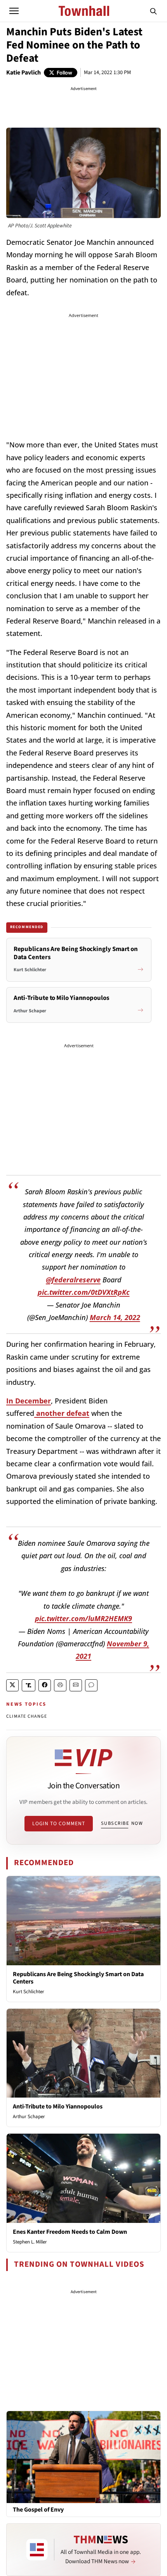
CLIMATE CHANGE (27, 1716)
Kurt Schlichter (29, 1992)
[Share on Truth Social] (29, 1685)
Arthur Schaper (29, 2117)
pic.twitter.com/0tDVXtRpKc (84, 1292)
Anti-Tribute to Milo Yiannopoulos (58, 2107)
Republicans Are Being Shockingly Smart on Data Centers (78, 1978)
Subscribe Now (122, 1823)
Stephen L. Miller (30, 2242)
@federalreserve (73, 1280)
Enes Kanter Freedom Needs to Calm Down (70, 2232)
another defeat (62, 1413)
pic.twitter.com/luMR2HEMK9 (83, 1618)
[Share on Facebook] (45, 1685)
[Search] (153, 11)
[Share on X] (12, 1685)
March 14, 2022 (115, 1317)
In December (29, 1401)
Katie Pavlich (23, 73)
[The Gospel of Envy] (83, 2456)
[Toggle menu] (14, 11)
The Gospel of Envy (38, 2510)
